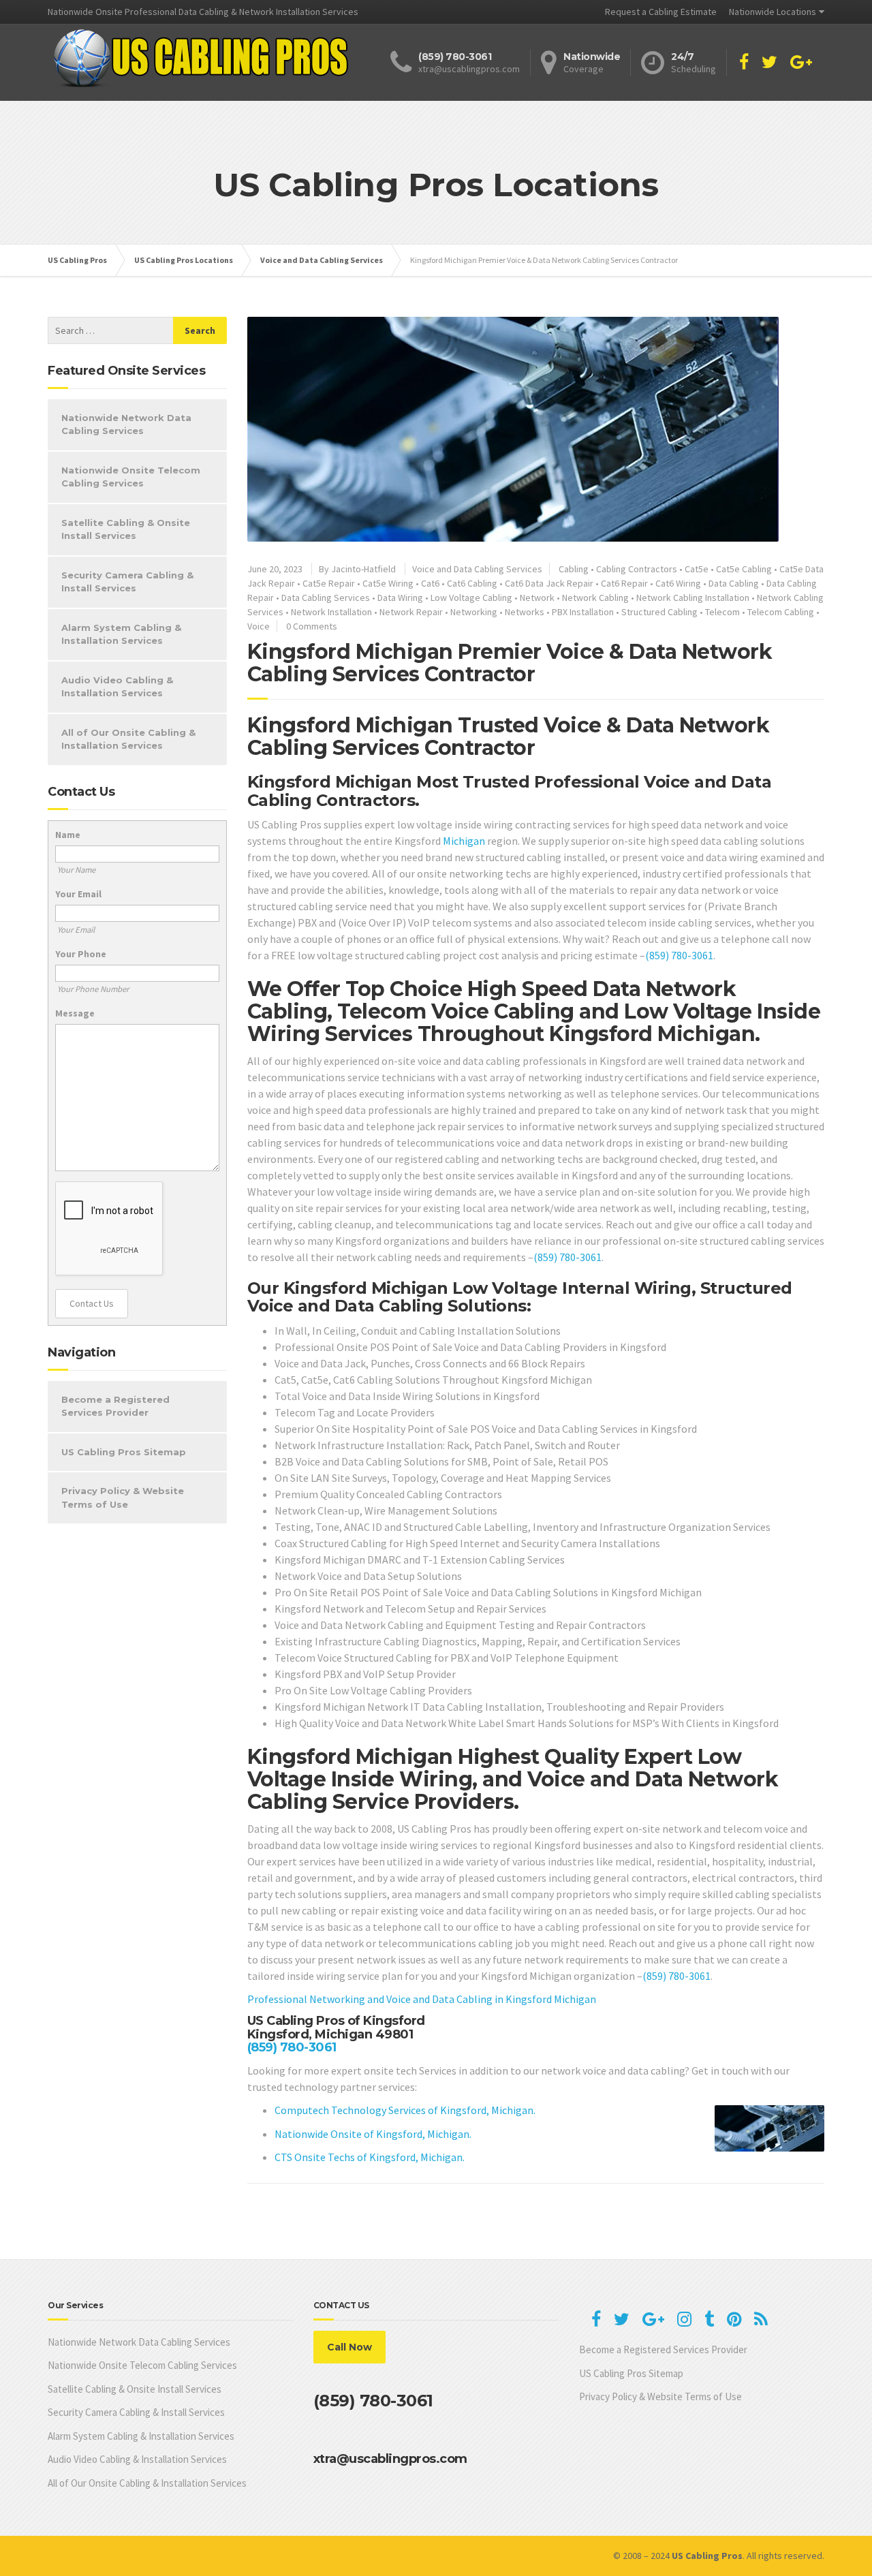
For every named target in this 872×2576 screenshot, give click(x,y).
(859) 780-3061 (679, 955)
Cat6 (430, 583)
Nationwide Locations (773, 12)
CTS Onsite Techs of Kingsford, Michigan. (370, 2157)
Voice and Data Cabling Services (477, 569)
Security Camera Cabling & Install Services (127, 582)
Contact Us (92, 1303)
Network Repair (411, 612)
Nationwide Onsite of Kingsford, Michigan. (373, 2134)
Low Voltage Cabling (471, 598)
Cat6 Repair (624, 583)
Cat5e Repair (329, 583)
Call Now (349, 2347)
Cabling (574, 569)
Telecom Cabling (781, 612)
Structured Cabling (659, 612)
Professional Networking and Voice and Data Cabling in (376, 1999)
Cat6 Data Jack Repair (549, 583)
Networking (474, 612)
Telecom (722, 612)
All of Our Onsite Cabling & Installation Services (128, 739)
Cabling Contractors (637, 569)
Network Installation (331, 612)
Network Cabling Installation (693, 598)
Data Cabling (734, 583)
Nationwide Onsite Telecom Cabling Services (131, 477)
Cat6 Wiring (678, 583)
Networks (525, 612)
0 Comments (312, 626)
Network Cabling (595, 598)
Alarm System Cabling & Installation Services (121, 634)
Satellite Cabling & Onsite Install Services (126, 529)
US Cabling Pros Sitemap (124, 1452)
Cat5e (697, 569)
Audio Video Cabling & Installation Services (117, 687)
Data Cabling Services (326, 598)
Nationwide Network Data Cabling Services (126, 424)
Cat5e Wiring (388, 583)
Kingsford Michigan (551, 1999)
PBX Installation (583, 612)
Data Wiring (400, 598)
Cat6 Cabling (472, 583)
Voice (259, 626)
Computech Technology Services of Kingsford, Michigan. (405, 2110)
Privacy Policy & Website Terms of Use (123, 1498)
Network (537, 598)
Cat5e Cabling (744, 569)
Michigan (464, 841)
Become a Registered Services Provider (115, 1406)
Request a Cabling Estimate (661, 12)
